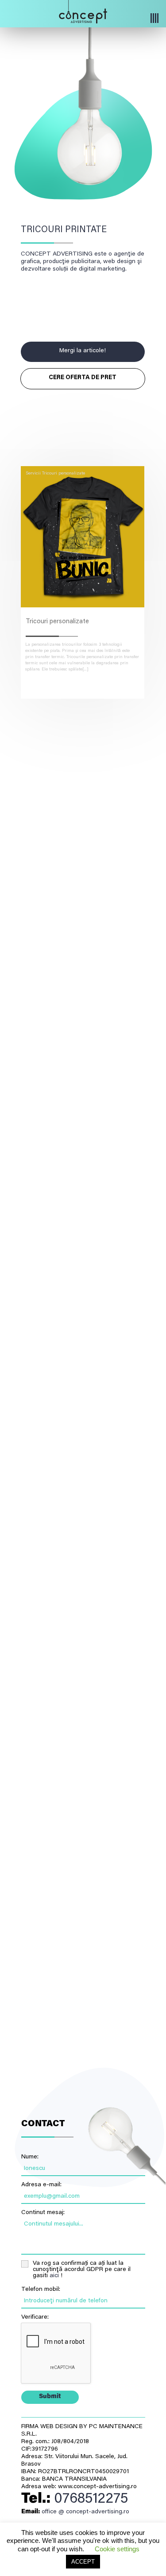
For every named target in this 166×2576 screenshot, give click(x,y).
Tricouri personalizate (64, 474)
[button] (95, 19)
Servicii (33, 474)
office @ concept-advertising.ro (85, 2512)
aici (54, 2276)
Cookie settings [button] (117, 2549)
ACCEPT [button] (83, 2562)
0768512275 (91, 2499)
